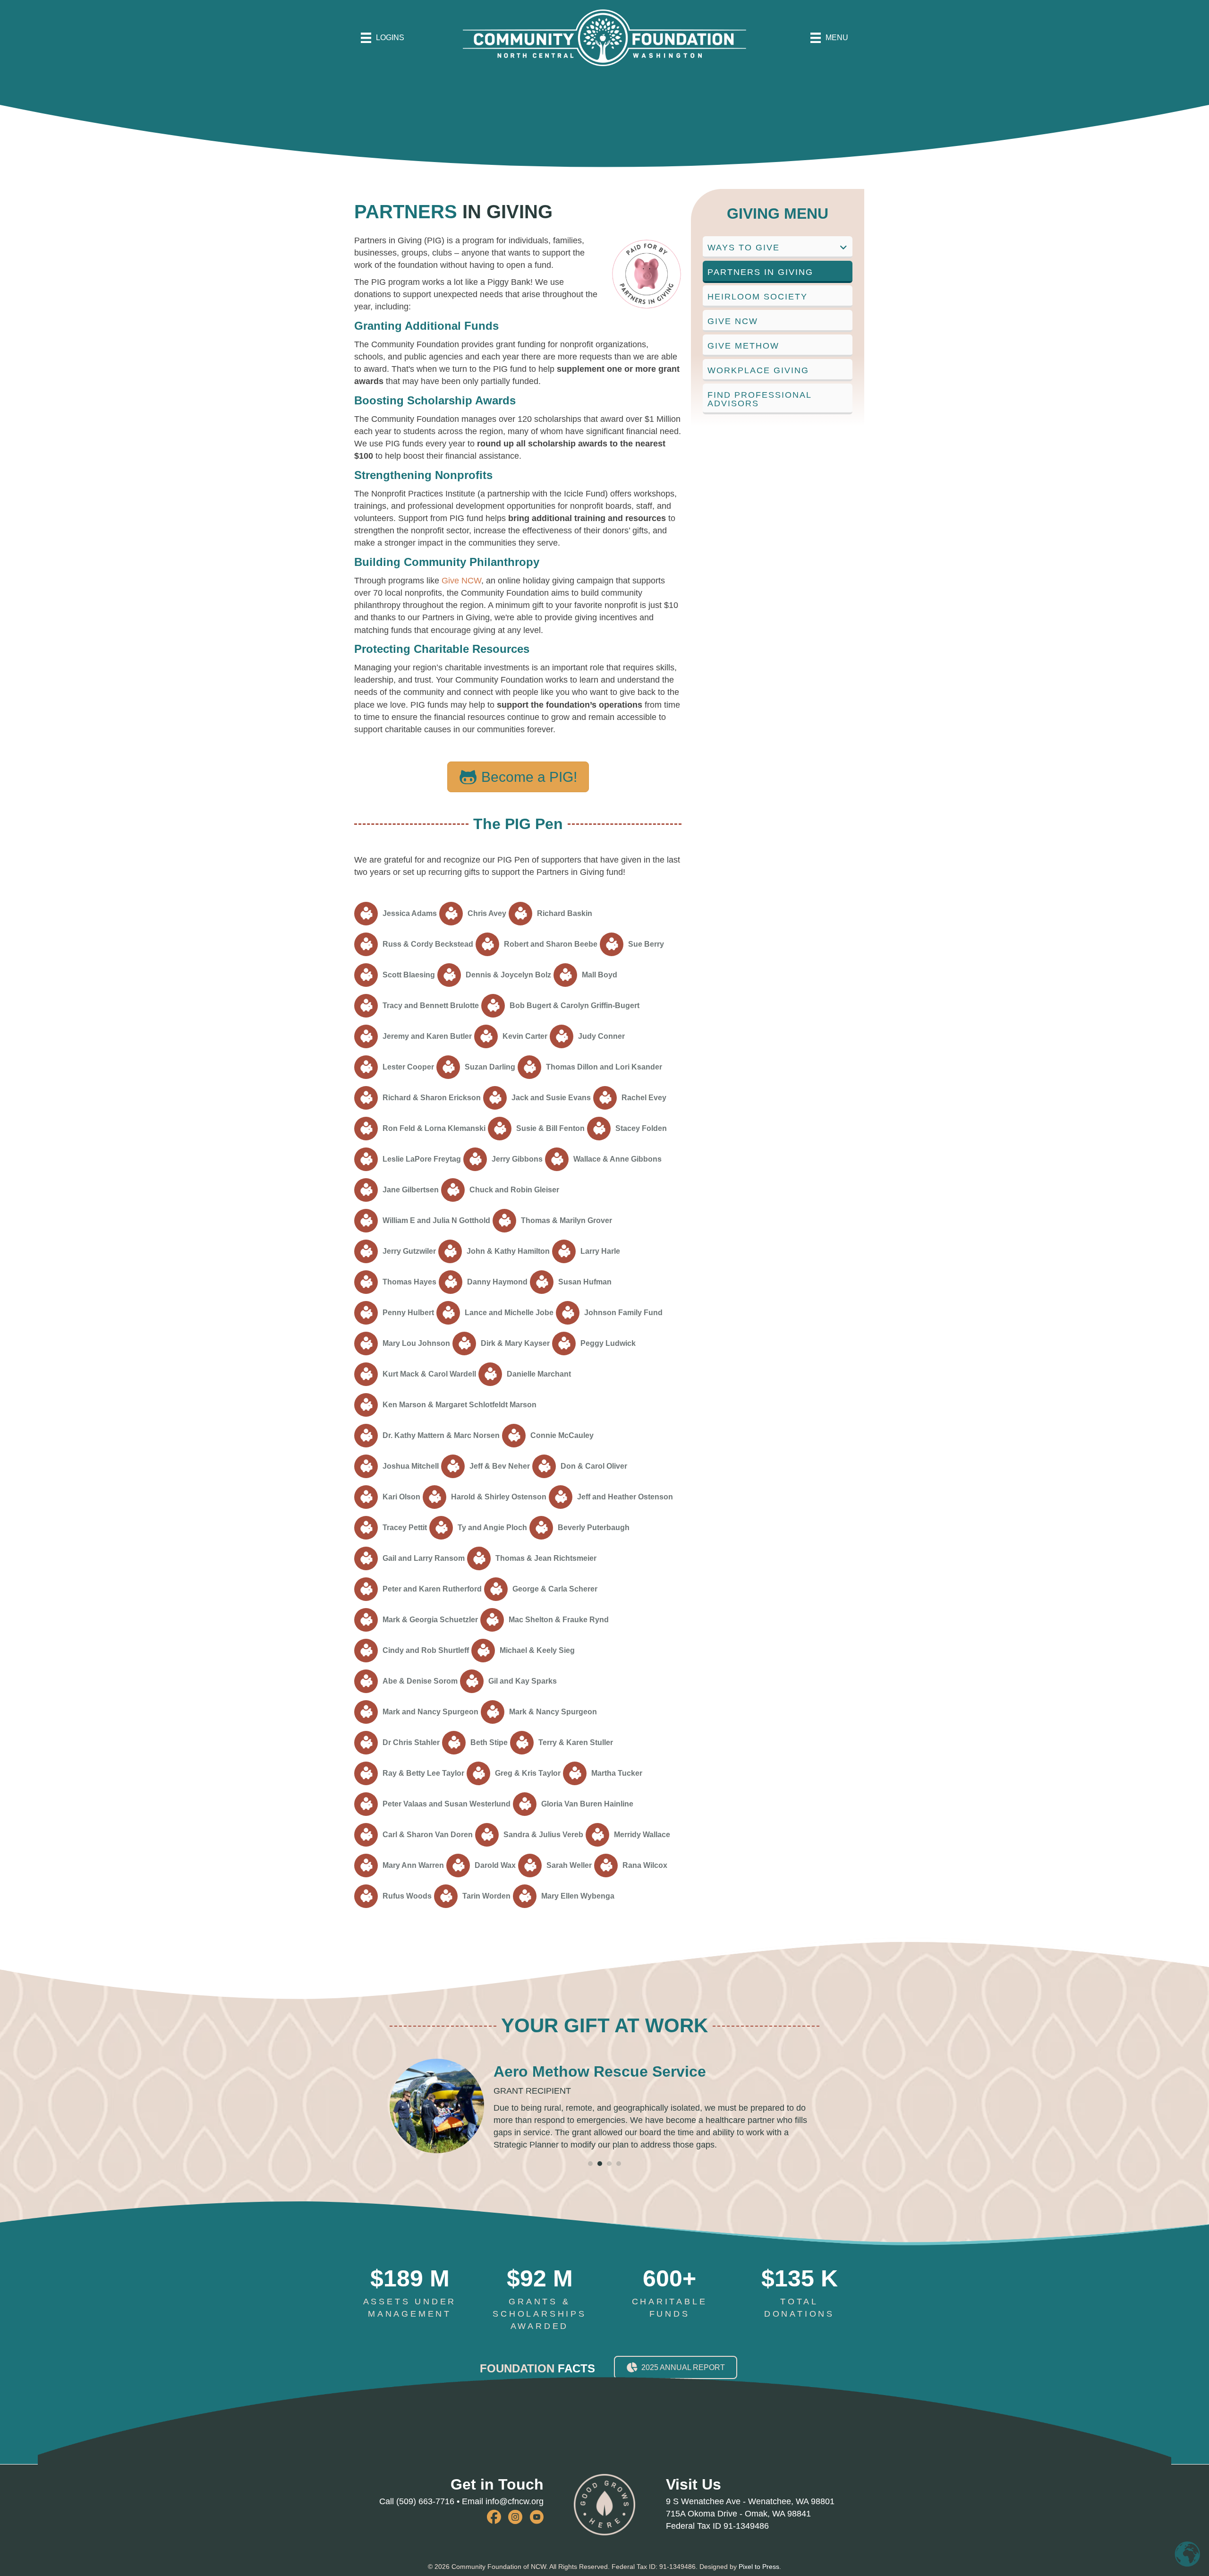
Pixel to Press (759, 2567)
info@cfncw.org (515, 2502)
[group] (410, 2294)
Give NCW (461, 581)
